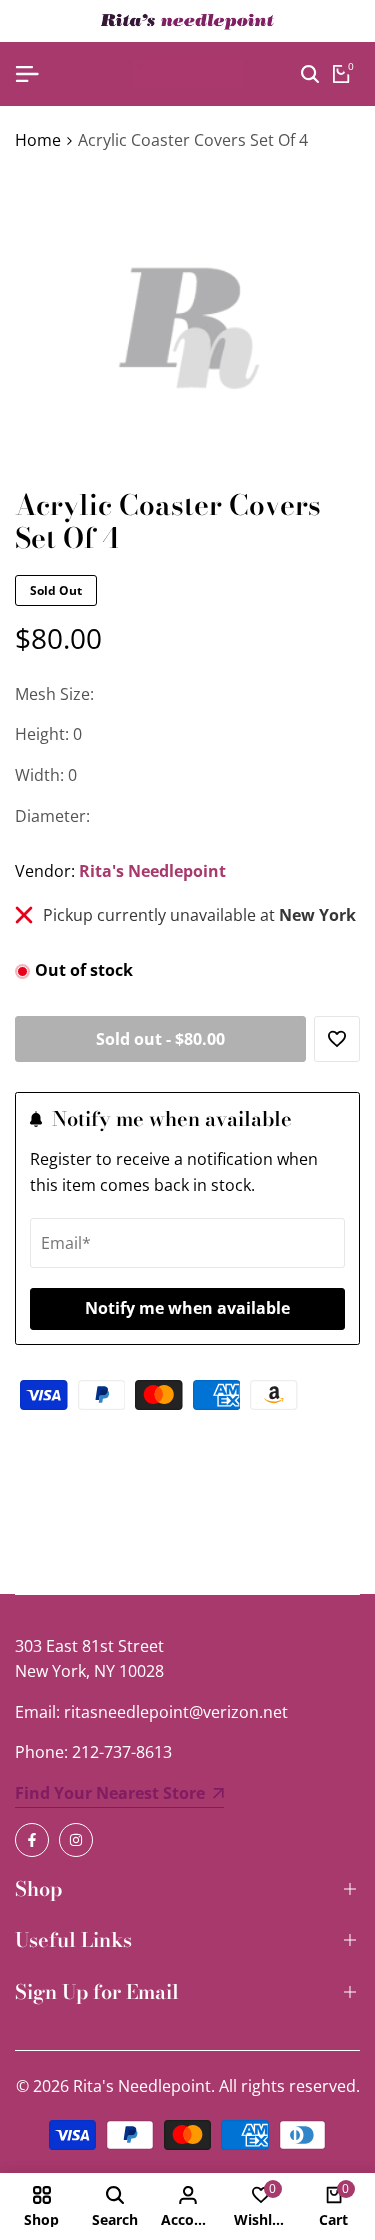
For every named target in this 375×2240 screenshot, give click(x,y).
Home (38, 140)
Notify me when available (187, 1308)
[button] (337, 1039)
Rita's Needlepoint (152, 871)
